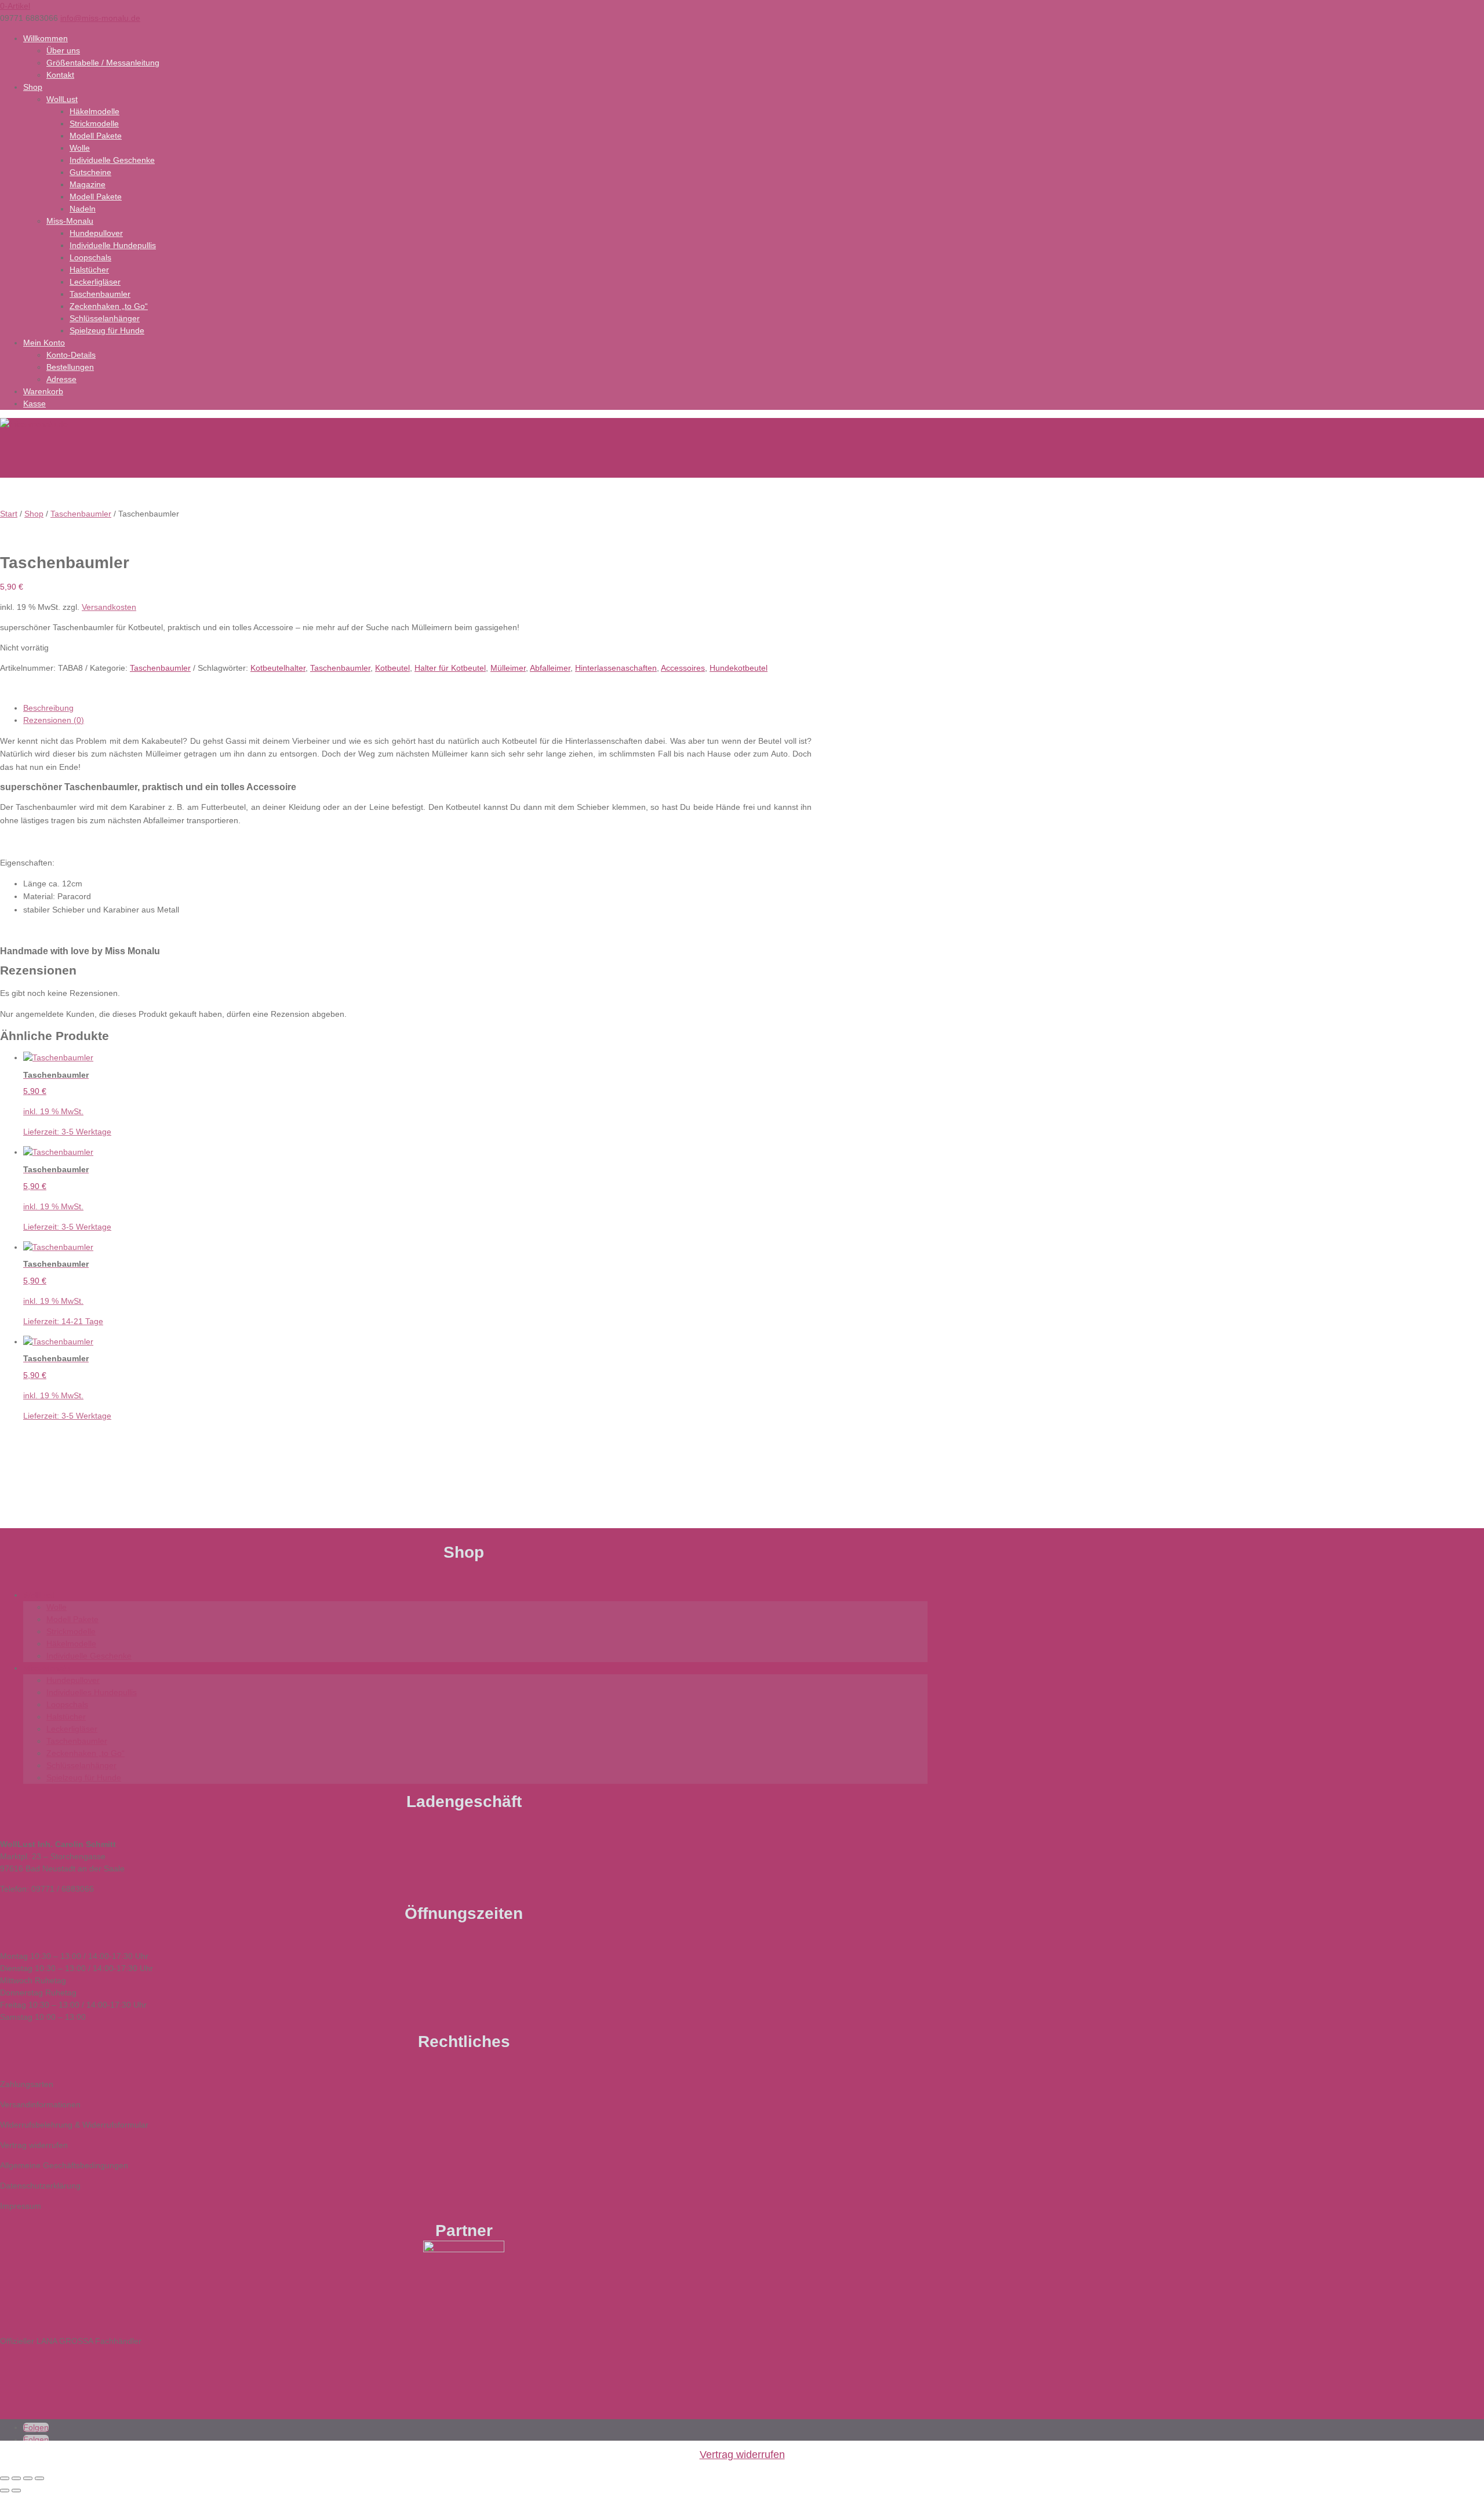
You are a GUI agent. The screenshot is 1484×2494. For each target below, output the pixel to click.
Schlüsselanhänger (105, 318)
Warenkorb (43, 391)
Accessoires (683, 668)
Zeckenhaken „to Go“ (109, 306)
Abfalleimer (550, 668)
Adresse (61, 379)
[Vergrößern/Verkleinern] (5, 2478)
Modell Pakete (96, 136)
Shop (33, 87)
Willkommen (46, 38)
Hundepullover (96, 233)
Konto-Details (71, 355)
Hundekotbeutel (739, 668)
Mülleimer (508, 668)
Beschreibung (48, 708)
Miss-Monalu (70, 221)
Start (9, 514)
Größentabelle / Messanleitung (103, 63)
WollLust (62, 99)
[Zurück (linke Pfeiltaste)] (5, 2491)
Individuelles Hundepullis (92, 1692)
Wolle (80, 148)
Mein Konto (44, 343)
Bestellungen (70, 367)
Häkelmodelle (94, 111)
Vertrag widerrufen (742, 2455)
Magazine (88, 184)
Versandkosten (109, 607)
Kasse (34, 403)
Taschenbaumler (100, 294)
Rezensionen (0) (54, 720)
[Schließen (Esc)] (39, 2478)
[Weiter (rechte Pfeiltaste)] (16, 2491)
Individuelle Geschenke (112, 160)
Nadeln (83, 209)
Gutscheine (90, 172)
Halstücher (89, 270)
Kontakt (60, 75)
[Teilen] (28, 2478)
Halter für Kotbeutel (450, 668)
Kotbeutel (392, 668)
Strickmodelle (94, 123)
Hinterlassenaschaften (616, 668)
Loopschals (90, 257)
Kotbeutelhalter (278, 668)
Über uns (63, 50)
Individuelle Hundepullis (113, 245)
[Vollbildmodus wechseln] (16, 2478)
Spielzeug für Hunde (107, 330)
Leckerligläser (95, 282)
